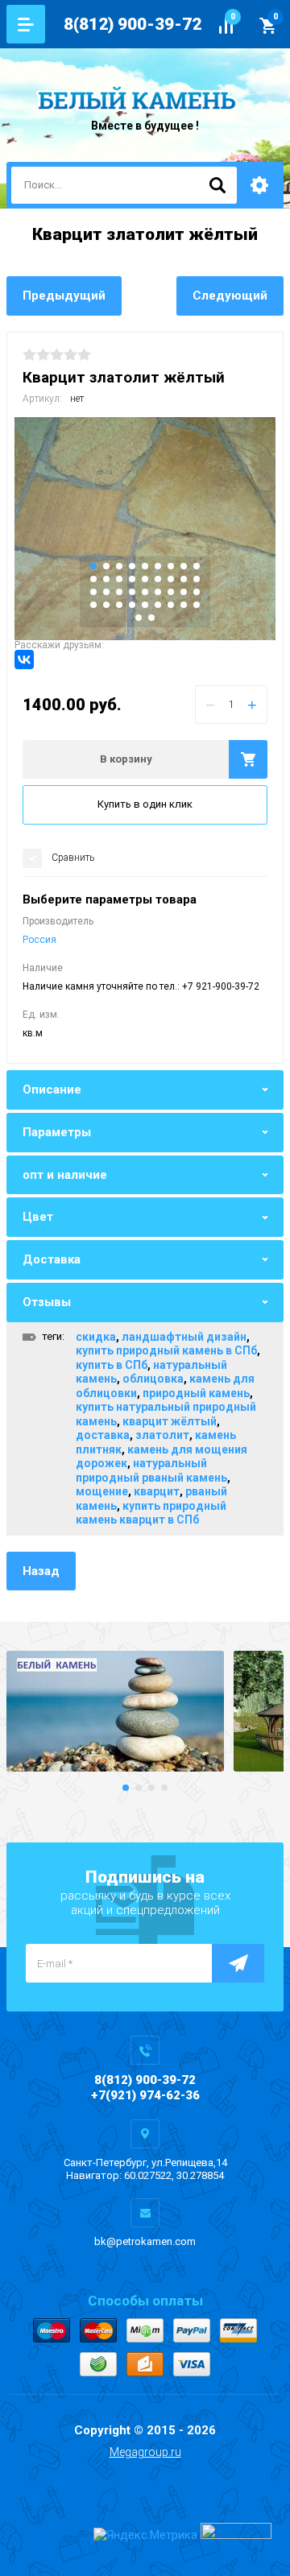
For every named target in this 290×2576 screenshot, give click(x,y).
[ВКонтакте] (24, 660)
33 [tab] (158, 605)
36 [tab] (197, 605)
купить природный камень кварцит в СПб (151, 1513)
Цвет (38, 1217)
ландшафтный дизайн (184, 1337)
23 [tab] (145, 592)
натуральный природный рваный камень (151, 1470)
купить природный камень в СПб (166, 1350)
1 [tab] (93, 566)
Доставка (52, 1259)
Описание (52, 1090)
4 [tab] (132, 566)
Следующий (230, 296)
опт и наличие (65, 1175)
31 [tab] (132, 605)
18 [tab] (197, 579)
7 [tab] (171, 566)
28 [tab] (93, 605)
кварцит (157, 1491)
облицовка (153, 1379)
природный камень (196, 1393)
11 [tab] (106, 579)
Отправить (238, 1963)
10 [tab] (93, 579)
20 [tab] (106, 592)
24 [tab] (158, 592)
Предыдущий (64, 296)
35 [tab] (184, 605)
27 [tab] (197, 592)
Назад (41, 1571)
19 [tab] (93, 592)
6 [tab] (158, 566)
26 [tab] (184, 592)
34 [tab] (171, 605)
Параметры (57, 1132)
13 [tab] (132, 579)
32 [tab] (145, 605)
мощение (102, 1491)
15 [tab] (158, 579)
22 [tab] (132, 592)
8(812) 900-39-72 (133, 24)
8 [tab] (184, 566)
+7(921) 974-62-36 (145, 2095)
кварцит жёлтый (170, 1421)
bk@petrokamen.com (145, 2241)
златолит (162, 1435)
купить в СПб (112, 1365)
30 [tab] (119, 605)
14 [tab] (145, 579)
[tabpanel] (145, 529)
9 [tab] (197, 566)
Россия (39, 940)
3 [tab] (119, 566)
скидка (96, 1337)
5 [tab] (145, 566)
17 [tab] (184, 579)
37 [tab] (139, 618)
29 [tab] (106, 605)
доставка (103, 1435)
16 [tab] (171, 579)
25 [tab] (171, 592)
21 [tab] (119, 592)
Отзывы (47, 1302)
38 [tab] (151, 618)
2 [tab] (106, 566)
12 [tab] (119, 579)
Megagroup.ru (145, 2452)
